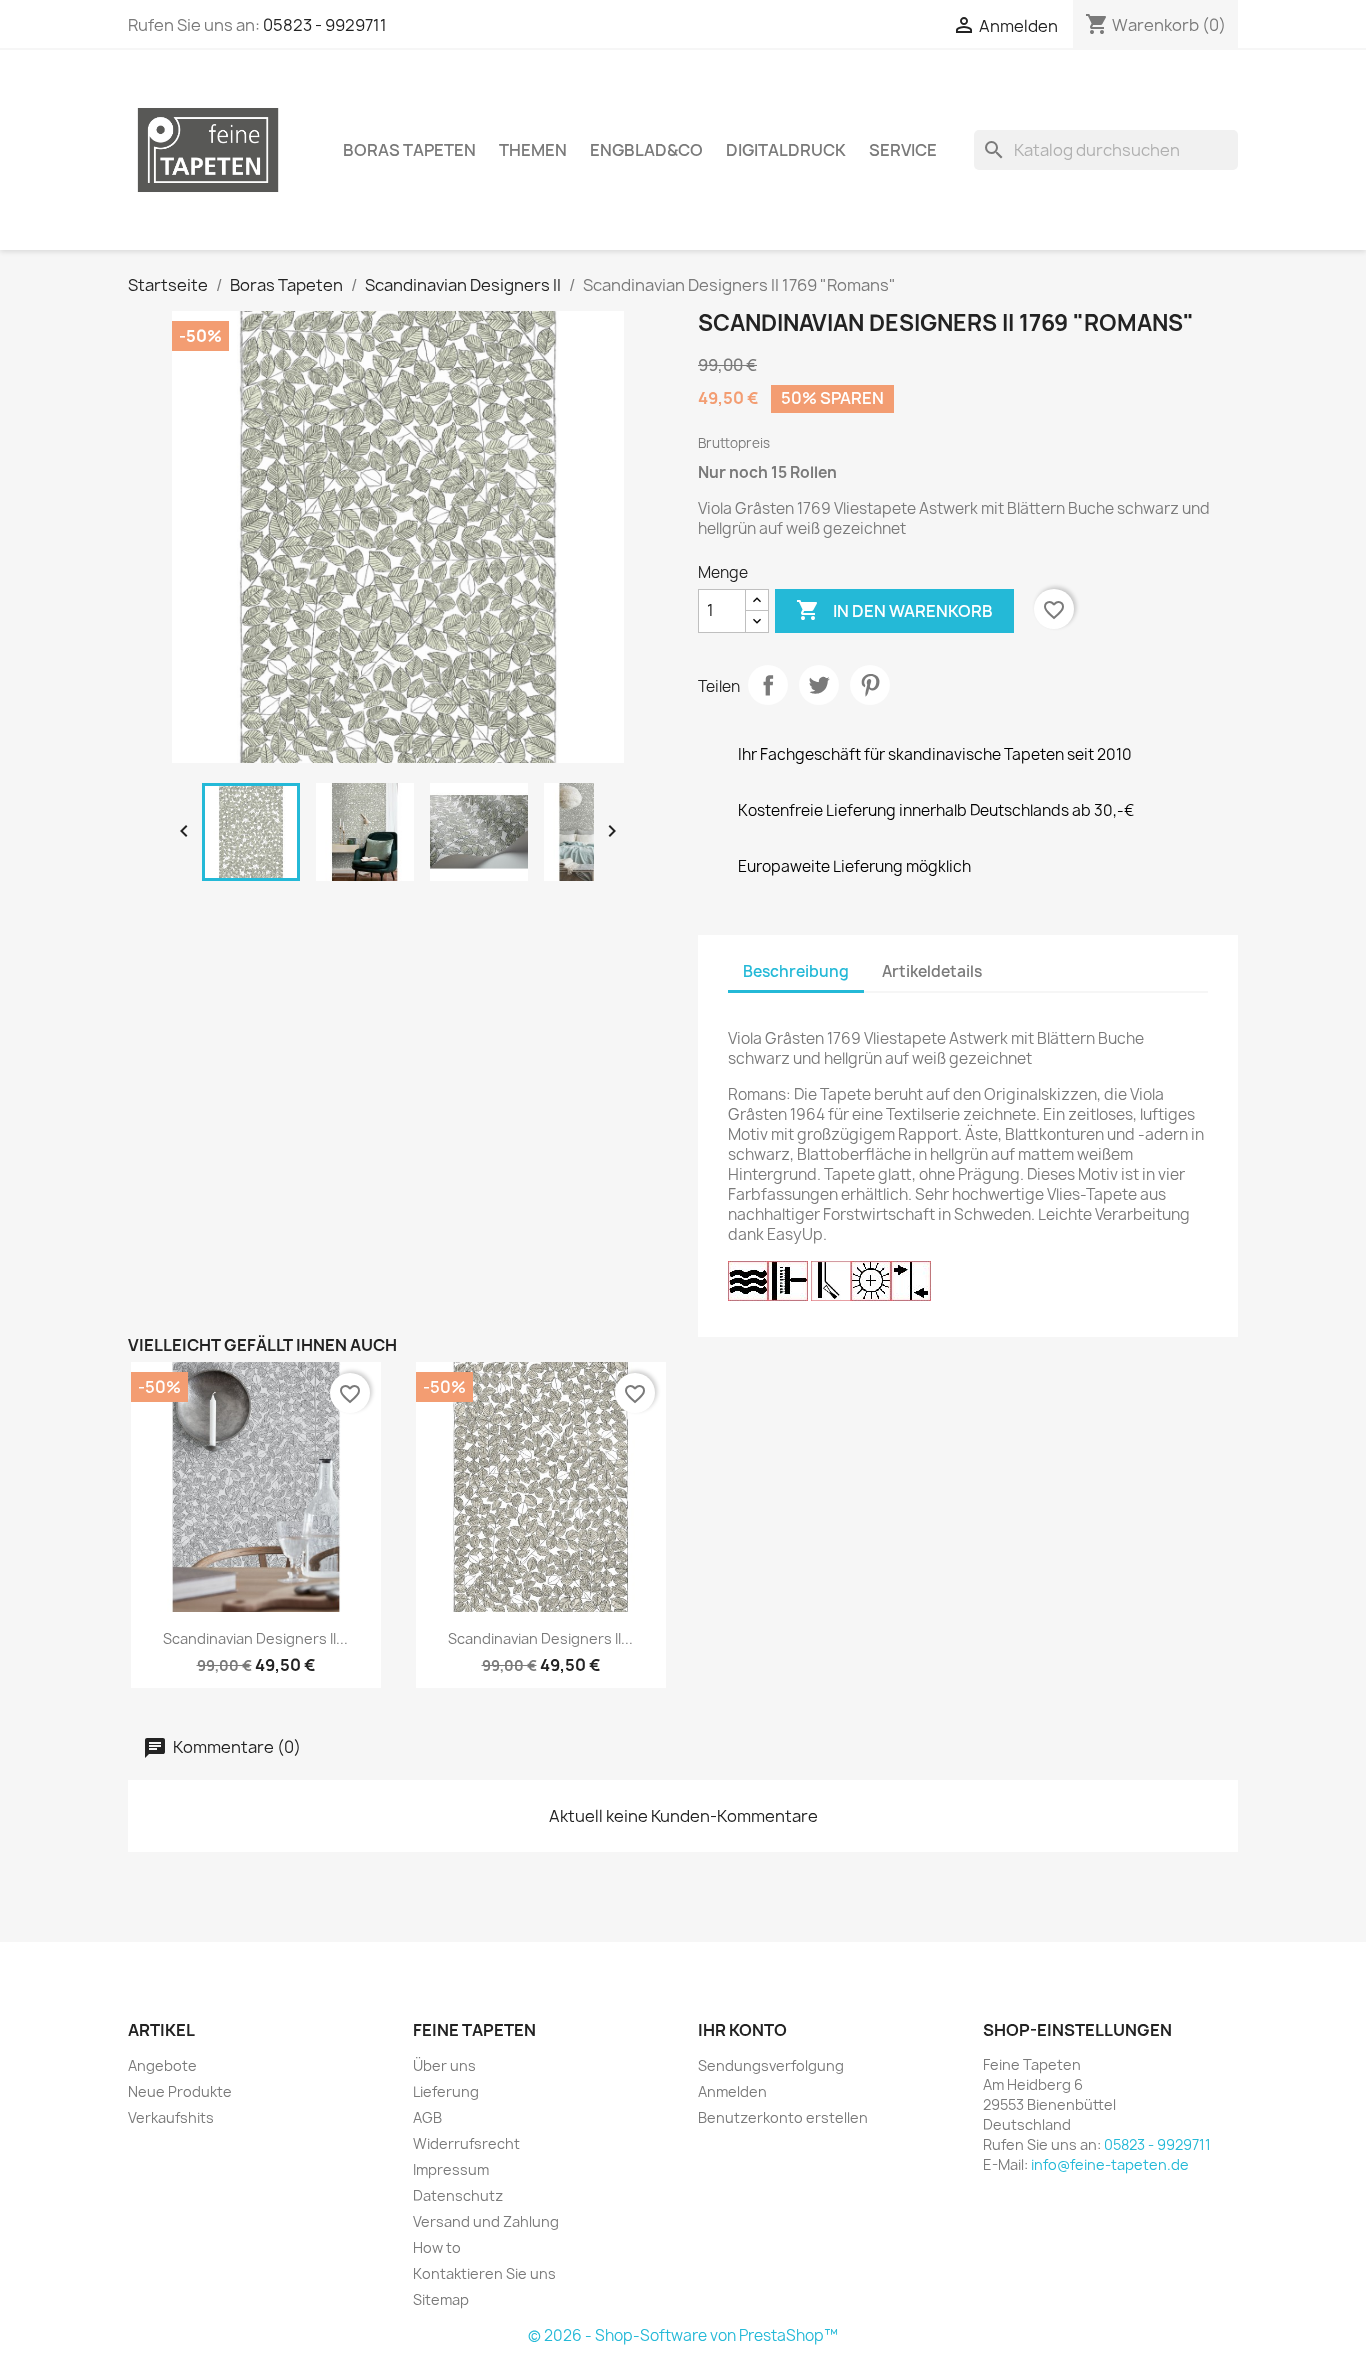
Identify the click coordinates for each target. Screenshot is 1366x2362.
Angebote (162, 2065)
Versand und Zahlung (486, 2221)
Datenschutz (458, 2195)
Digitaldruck (786, 150)
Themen (533, 150)
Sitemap (441, 2299)
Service (903, 150)
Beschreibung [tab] (796, 971)
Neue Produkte (180, 2091)
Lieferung (446, 2091)
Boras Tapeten (409, 150)
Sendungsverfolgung (771, 2065)
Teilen (768, 685)
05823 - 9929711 (325, 25)
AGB (427, 2117)
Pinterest (870, 685)
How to (437, 2247)
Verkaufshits (171, 2117)
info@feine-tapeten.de (1110, 2164)
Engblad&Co (646, 150)
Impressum (451, 2169)
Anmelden (732, 2091)
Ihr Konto (742, 2030)
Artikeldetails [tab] (932, 971)
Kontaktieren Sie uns (484, 2273)
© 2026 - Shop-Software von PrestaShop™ (683, 2335)
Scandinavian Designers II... (255, 1638)
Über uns (444, 2065)
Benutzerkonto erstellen (783, 2117)
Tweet (819, 685)
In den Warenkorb (894, 610)
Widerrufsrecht (466, 2143)
